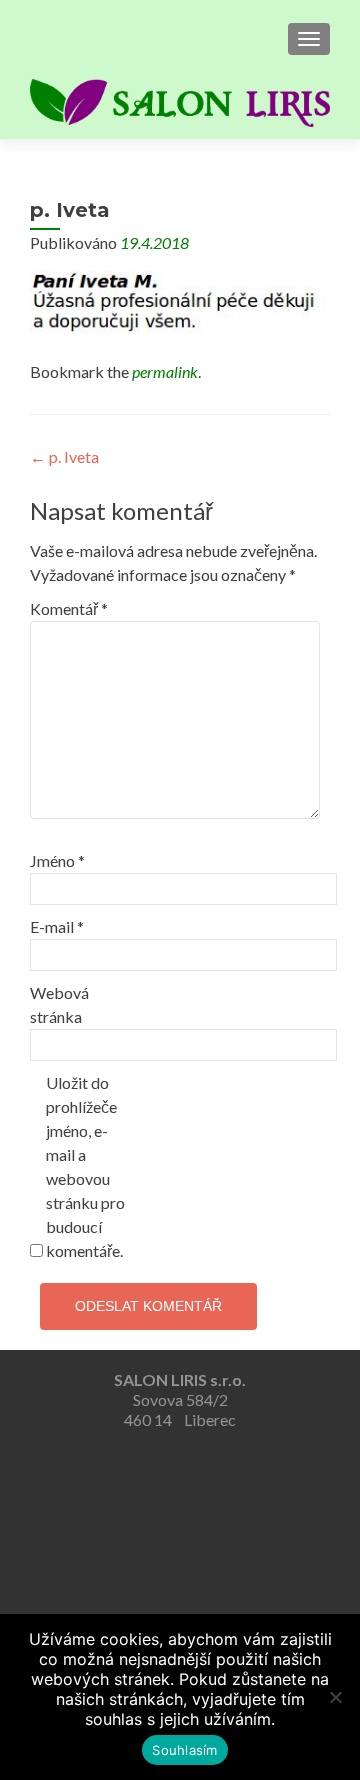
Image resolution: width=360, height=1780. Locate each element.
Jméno (57, 860)
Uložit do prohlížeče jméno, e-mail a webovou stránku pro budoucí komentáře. (85, 1166)
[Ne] (335, 1697)
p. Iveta (64, 456)
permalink (165, 371)
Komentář (69, 608)
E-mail (57, 926)
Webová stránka (59, 1004)
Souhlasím (184, 1750)
